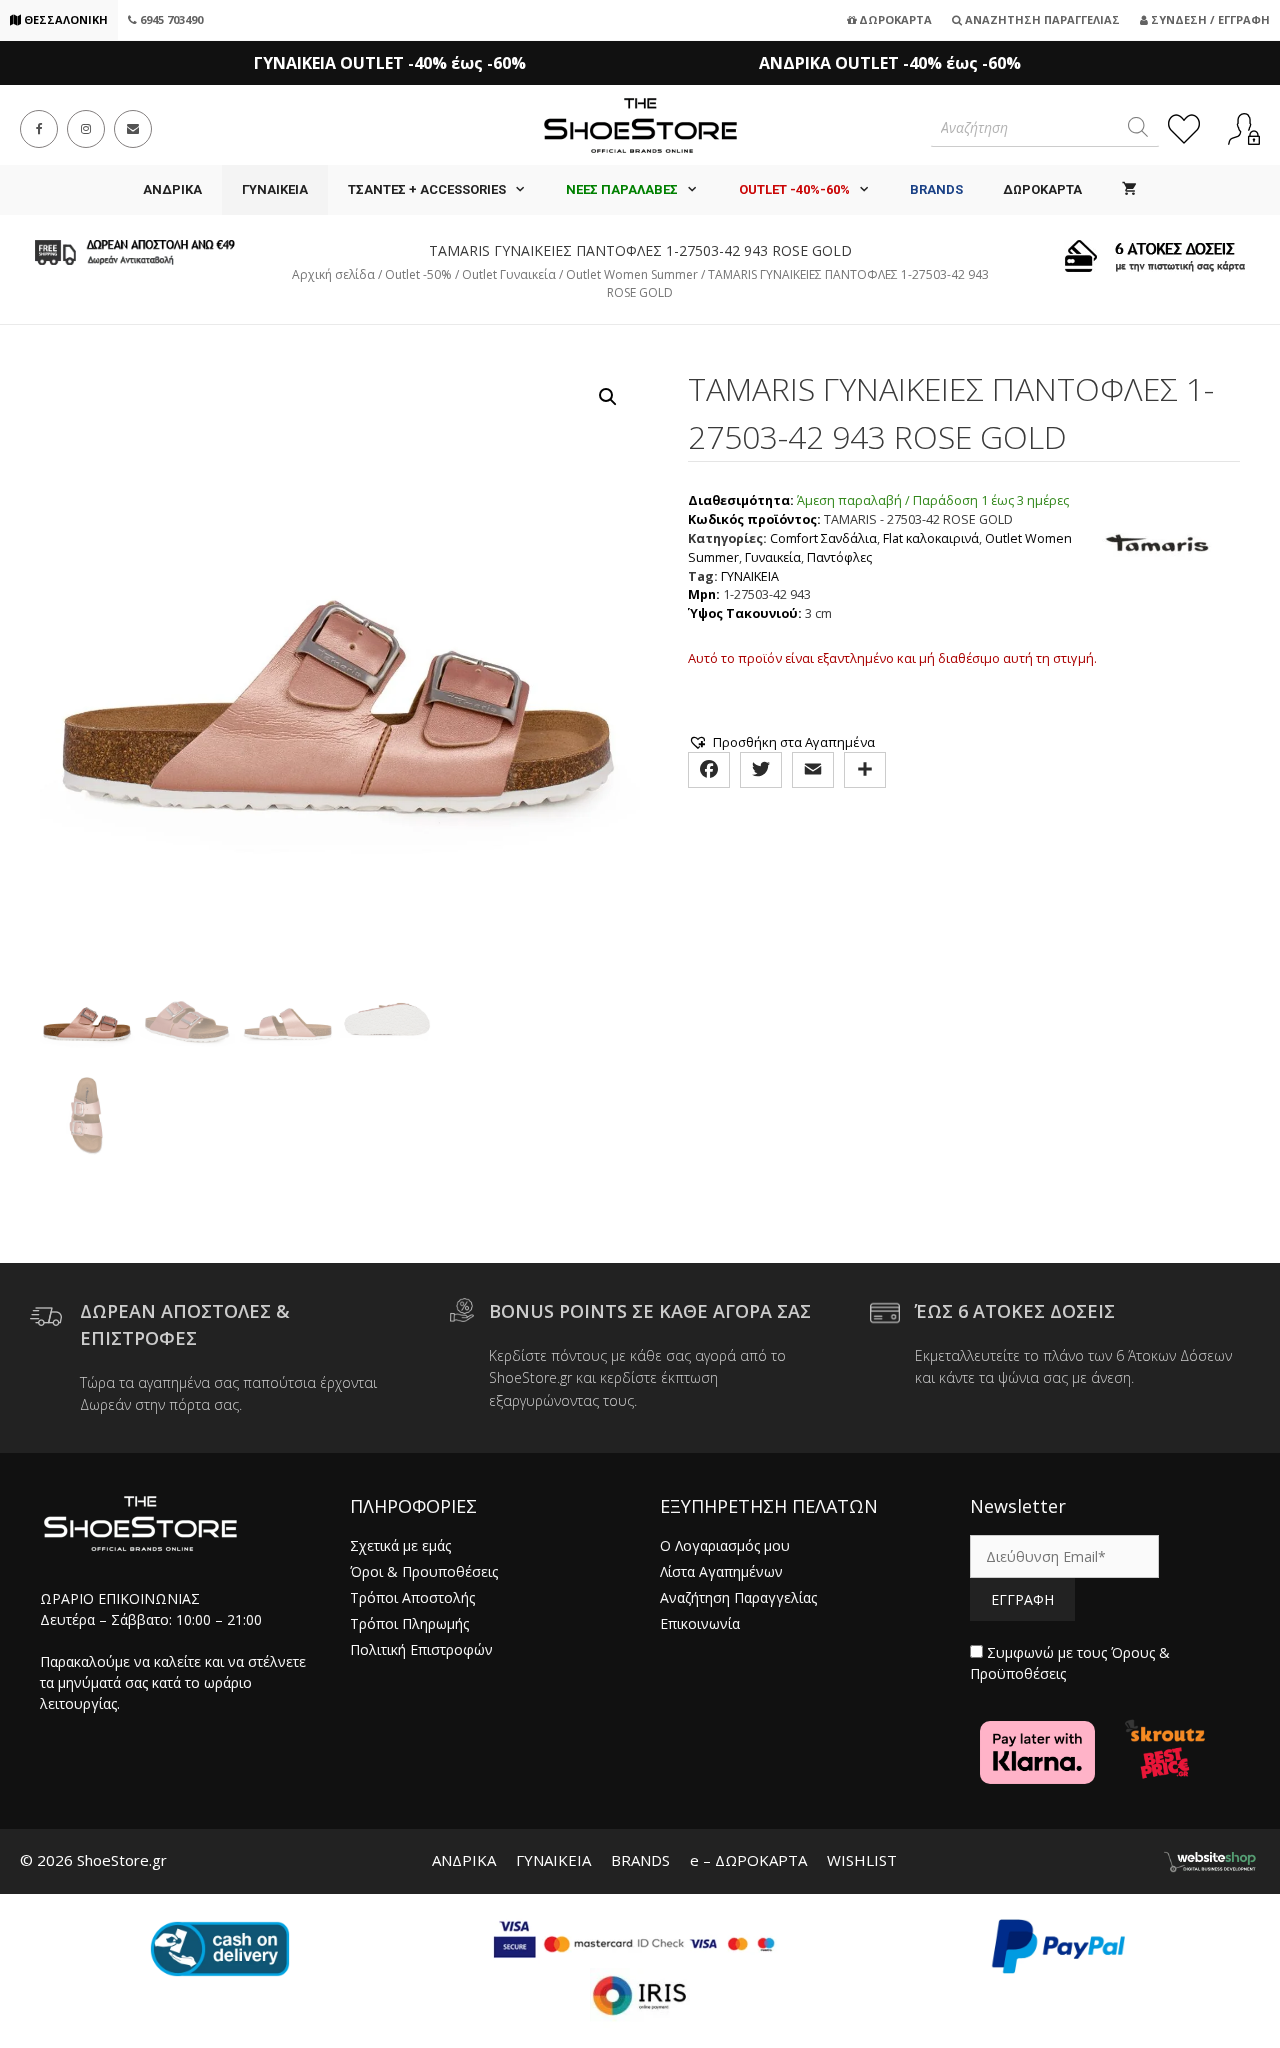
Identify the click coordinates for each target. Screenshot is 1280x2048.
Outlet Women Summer (632, 274)
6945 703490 (170, 19)
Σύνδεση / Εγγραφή (1209, 19)
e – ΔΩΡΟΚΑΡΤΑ (748, 1860)
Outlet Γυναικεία (509, 274)
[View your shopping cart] (1129, 190)
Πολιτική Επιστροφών (421, 1649)
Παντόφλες (839, 557)
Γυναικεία (773, 557)
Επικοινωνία (700, 1623)
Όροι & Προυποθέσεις (424, 1571)
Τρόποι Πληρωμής (409, 1623)
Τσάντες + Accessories (427, 189)
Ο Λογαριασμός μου (725, 1545)
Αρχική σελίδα (333, 274)
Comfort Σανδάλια (823, 538)
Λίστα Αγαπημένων (721, 1571)
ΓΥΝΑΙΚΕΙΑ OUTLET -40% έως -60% (390, 63)
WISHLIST (862, 1860)
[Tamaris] (1157, 558)
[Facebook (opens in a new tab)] (39, 129)
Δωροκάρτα (894, 19)
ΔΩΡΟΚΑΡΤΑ (1042, 189)
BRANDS (640, 1860)
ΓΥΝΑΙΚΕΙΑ (275, 189)
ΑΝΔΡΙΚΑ (172, 189)
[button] (608, 397)
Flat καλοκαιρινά (931, 538)
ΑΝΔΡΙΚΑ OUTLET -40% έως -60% (890, 63)
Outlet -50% (418, 274)
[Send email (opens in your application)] (133, 129)
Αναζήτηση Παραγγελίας (1041, 19)
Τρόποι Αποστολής (412, 1597)
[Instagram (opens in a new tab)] (86, 129)
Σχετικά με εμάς (400, 1545)
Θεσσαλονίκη (64, 19)
